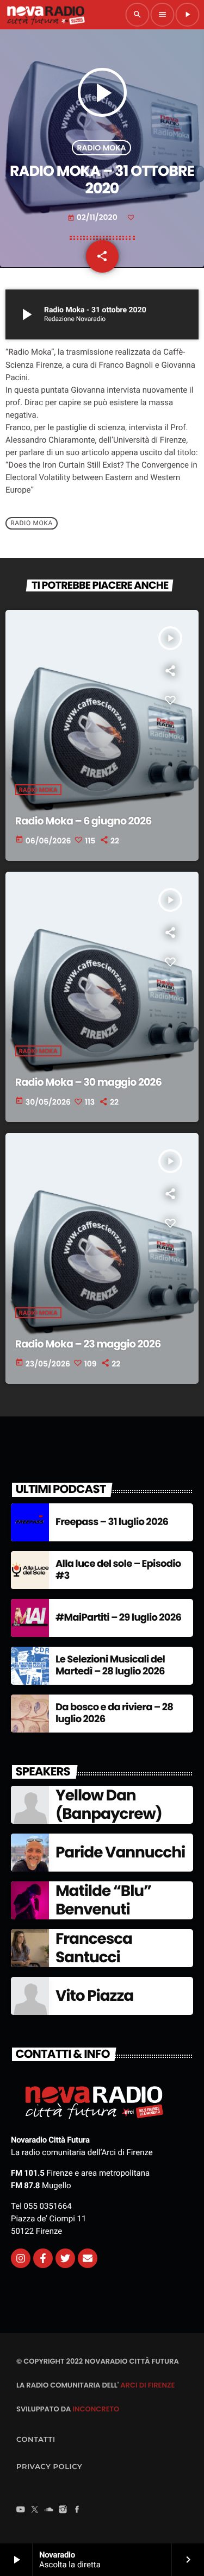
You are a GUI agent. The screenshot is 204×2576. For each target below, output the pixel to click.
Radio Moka (101, 148)
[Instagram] (21, 2258)
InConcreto (96, 2409)
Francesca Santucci (94, 1948)
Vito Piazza (94, 1996)
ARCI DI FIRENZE (147, 2385)
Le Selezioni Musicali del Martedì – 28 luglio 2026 (110, 1665)
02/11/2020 (93, 217)
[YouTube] (21, 2511)
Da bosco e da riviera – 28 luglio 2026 (114, 1713)
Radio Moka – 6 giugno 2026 (84, 821)
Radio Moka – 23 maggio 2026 (88, 1344)
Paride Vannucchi (120, 1852)
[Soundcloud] (49, 2511)
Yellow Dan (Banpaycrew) (109, 1805)
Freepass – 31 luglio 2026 (112, 1522)
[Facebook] (77, 2511)
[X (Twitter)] (35, 2511)
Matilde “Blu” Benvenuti (103, 1900)
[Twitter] (65, 2258)
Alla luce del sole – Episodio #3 (118, 1570)
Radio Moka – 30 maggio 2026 (88, 1082)
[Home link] (46, 15)
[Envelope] (88, 2258)
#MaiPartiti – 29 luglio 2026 (118, 1618)
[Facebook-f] (43, 2258)
